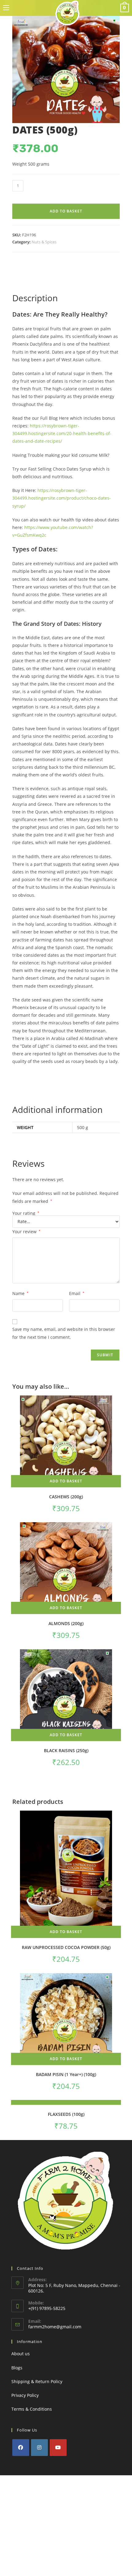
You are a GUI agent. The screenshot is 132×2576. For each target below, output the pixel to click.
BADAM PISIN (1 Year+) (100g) (66, 2074)
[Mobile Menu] (6, 8)
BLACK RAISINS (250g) (66, 1750)
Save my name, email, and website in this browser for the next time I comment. (64, 1333)
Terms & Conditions (32, 2409)
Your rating (26, 1213)
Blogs (17, 2368)
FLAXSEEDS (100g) (66, 2114)
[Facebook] (21, 2448)
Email (77, 1293)
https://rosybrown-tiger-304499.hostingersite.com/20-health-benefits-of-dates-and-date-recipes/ (62, 433)
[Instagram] (39, 2448)
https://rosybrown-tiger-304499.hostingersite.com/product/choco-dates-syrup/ (62, 498)
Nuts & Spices (44, 242)
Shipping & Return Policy (37, 2381)
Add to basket (66, 211)
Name (20, 1293)
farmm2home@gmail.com (55, 2327)
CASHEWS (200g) (66, 1497)
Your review (26, 1232)
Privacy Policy (25, 2395)
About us (21, 2354)
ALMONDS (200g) (66, 1623)
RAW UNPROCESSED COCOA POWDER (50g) (66, 1947)
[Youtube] (58, 2448)
